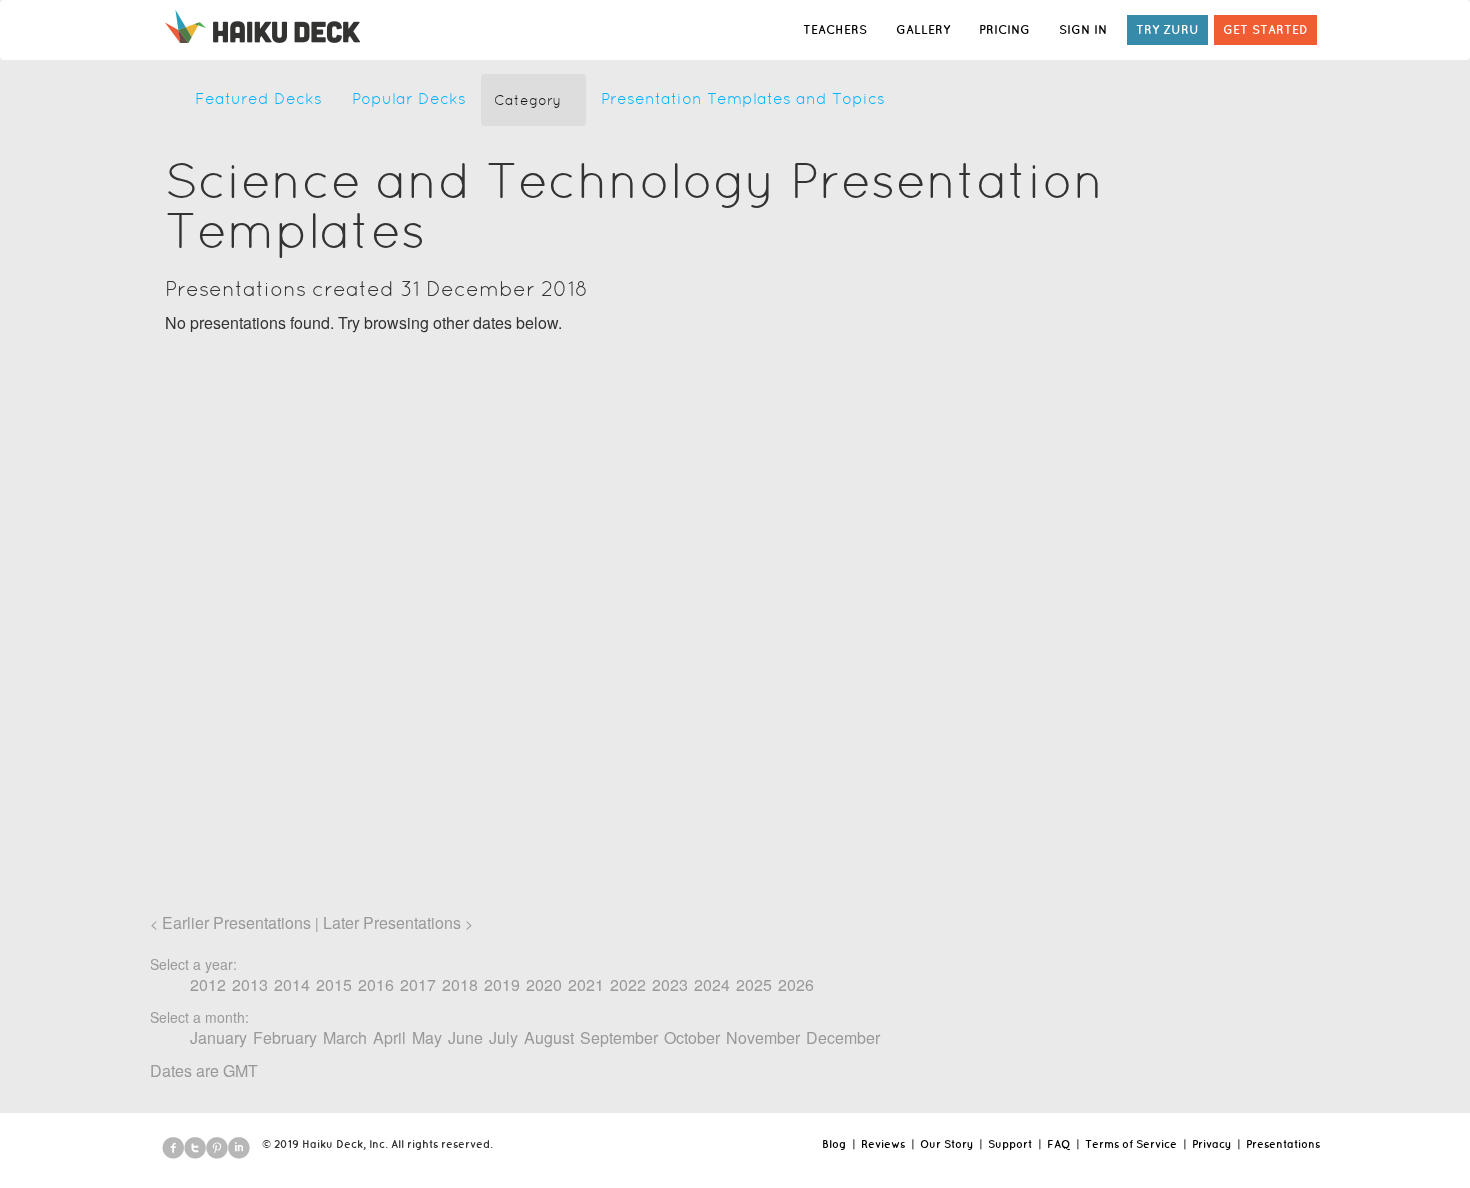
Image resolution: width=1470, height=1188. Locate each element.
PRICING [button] (1004, 29)
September (619, 1037)
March (345, 1037)
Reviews (883, 1144)
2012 (208, 984)
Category (527, 100)
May (427, 1037)
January (218, 1037)
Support (1010, 1144)
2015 (334, 984)
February (285, 1037)
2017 (418, 984)
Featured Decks (258, 98)
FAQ (1058, 1144)
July (503, 1037)
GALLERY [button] (923, 29)
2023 (670, 984)
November (763, 1037)
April (389, 1037)
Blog (834, 1144)
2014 (292, 984)
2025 (754, 984)
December (843, 1037)
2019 (502, 984)
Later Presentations (392, 922)
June (465, 1037)
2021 (586, 984)
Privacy (1211, 1144)
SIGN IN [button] (1083, 29)
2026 (796, 984)
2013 (250, 984)
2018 (460, 984)
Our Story (946, 1144)
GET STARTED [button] (1265, 29)
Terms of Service (1131, 1144)
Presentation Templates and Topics (743, 98)
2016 (376, 984)
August (549, 1037)
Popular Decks (409, 98)
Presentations (1283, 1144)
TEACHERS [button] (835, 29)
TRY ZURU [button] (1167, 29)
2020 (544, 984)
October (692, 1037)
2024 (712, 984)
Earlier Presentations (236, 922)
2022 (628, 984)
